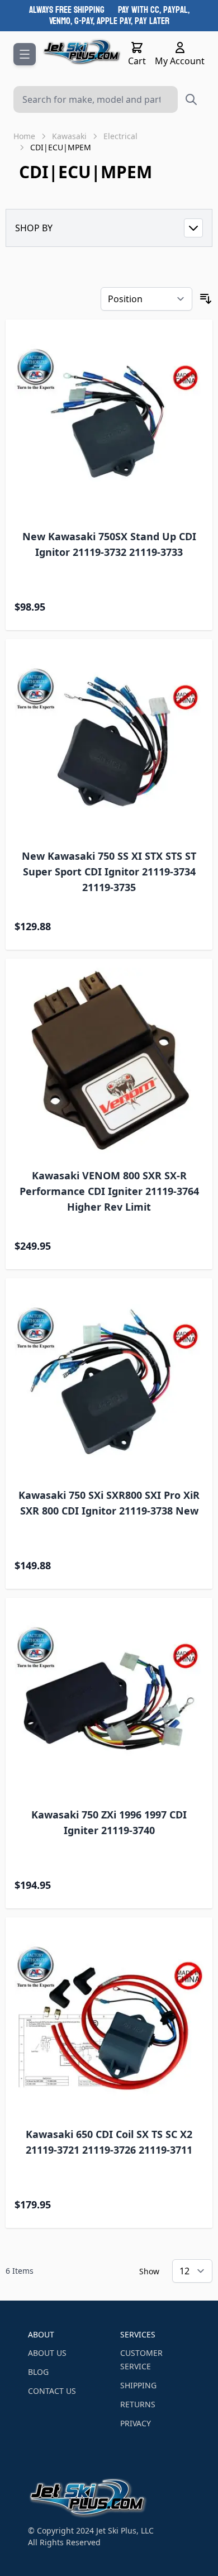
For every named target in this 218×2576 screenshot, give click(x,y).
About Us (47, 2353)
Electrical (120, 136)
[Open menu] (25, 54)
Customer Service (141, 2360)
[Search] (191, 99)
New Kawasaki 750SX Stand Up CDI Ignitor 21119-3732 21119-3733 (109, 544)
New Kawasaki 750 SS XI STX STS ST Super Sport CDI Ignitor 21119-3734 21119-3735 (109, 872)
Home (24, 136)
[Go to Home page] (82, 52)
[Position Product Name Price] (146, 299)
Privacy (136, 2423)
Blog (38, 2372)
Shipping (138, 2385)
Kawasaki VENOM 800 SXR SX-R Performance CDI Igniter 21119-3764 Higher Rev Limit (109, 1191)
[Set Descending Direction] (206, 299)
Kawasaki (69, 136)
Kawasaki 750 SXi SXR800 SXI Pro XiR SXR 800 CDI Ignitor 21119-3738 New (109, 1503)
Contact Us (52, 2391)
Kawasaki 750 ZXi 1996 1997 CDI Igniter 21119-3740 (109, 1822)
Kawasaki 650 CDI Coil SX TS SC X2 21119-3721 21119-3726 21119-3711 (109, 2142)
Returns (138, 2404)
